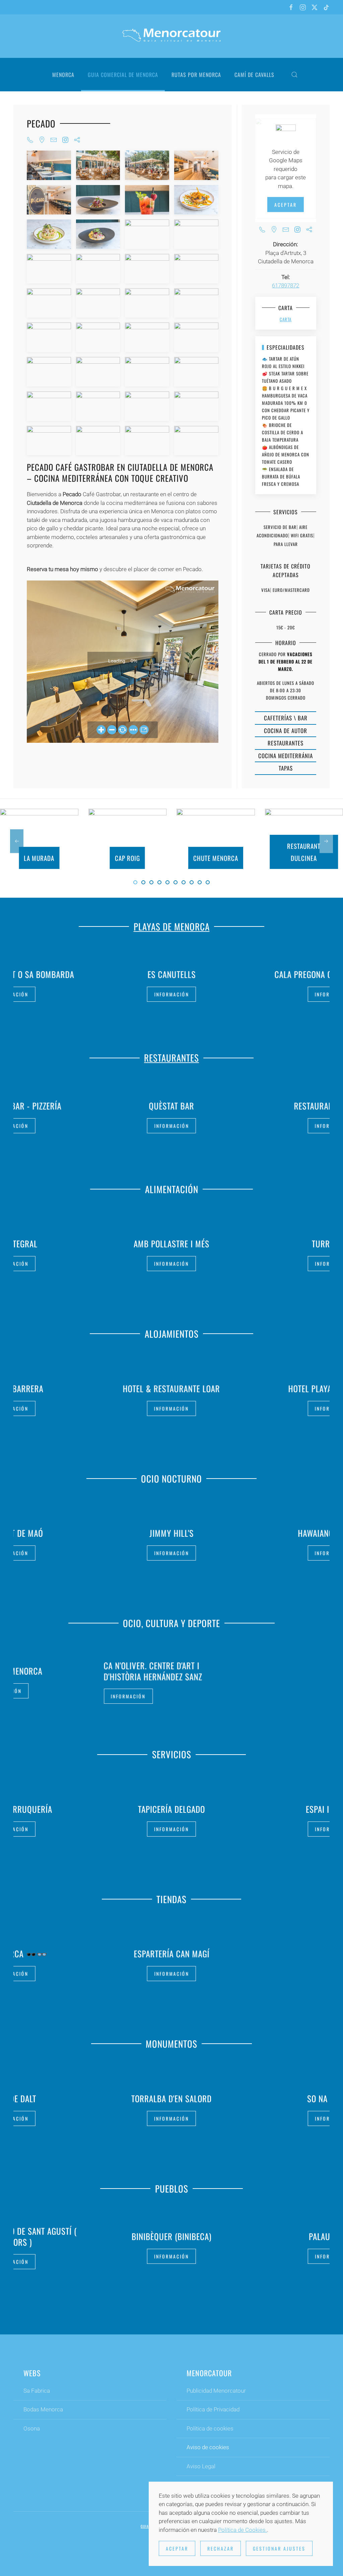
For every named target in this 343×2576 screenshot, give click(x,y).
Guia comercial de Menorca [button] (123, 75)
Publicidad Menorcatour (216, 2391)
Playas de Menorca (172, 926)
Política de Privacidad (213, 2409)
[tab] (135, 882)
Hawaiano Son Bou (171, 1533)
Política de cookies (210, 2428)
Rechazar (221, 2548)
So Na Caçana (188, 2098)
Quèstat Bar (172, 1106)
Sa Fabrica (37, 2391)
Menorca (63, 75)
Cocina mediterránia (286, 756)
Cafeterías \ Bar (286, 718)
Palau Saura (301, 2236)
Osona (32, 2428)
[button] (294, 75)
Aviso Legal (201, 2466)
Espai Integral (171, 1809)
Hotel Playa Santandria (171, 1388)
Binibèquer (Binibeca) (140, 2236)
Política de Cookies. (243, 2530)
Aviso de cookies (208, 2447)
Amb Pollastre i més (171, 1244)
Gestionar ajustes (279, 2548)
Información (171, 994)
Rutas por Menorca (196, 75)
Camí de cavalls (254, 75)
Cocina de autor (286, 731)
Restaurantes (286, 743)
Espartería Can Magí (171, 1953)
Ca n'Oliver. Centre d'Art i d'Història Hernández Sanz (153, 1671)
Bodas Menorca (43, 2409)
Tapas (286, 768)
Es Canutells (171, 974)
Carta (286, 319)
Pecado (41, 123)
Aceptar (286, 205)
